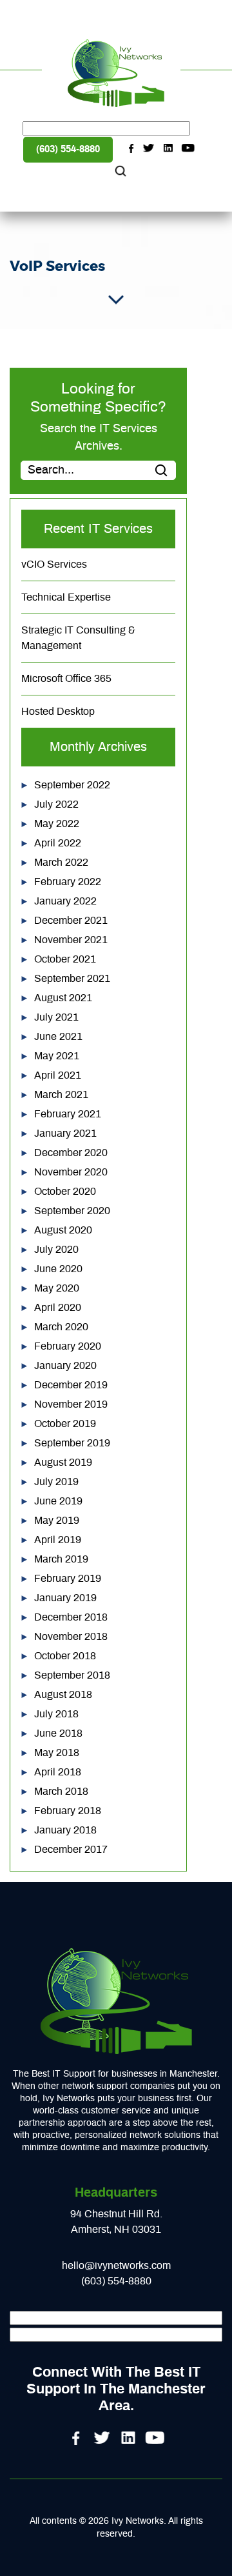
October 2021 (65, 959)
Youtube (188, 148)
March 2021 (61, 1095)
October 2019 (65, 1424)
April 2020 (58, 1308)
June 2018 (58, 1733)
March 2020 (61, 1327)
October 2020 (65, 1192)
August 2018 (63, 1695)
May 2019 (57, 1521)
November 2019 (71, 1404)
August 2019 (63, 1463)
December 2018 (71, 1617)
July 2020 (56, 1250)
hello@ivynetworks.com (116, 2266)
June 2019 (58, 1501)
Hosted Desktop (58, 712)
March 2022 (61, 863)
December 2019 (71, 1385)
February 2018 (68, 1811)
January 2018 (65, 1830)
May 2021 (57, 1056)
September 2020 (72, 1211)
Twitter (149, 148)
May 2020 (57, 1288)
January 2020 (65, 1366)
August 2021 (63, 998)
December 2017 (71, 1850)
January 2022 (65, 901)
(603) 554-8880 (68, 149)
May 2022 (57, 824)
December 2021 (71, 921)
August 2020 (63, 1230)
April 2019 (58, 1540)
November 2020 (71, 1172)
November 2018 (71, 1637)
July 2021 (56, 1017)
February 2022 (68, 882)
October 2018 (65, 1656)
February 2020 (68, 1346)
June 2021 (58, 1037)
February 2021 (68, 1114)
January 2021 (65, 1133)
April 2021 (58, 1075)
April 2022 (58, 843)
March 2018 (61, 1792)
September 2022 (72, 785)
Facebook (130, 148)
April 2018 (58, 1772)
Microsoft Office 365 (66, 679)
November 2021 (71, 940)
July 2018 (56, 1714)
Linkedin (169, 148)
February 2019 (68, 1579)
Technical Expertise (66, 597)
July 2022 (56, 804)
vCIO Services (54, 564)
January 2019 (65, 1598)
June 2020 (58, 1269)
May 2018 (57, 1753)
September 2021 (72, 979)
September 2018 (72, 1675)
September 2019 (72, 1443)
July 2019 (56, 1482)
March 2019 (61, 1559)
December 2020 (71, 1153)
